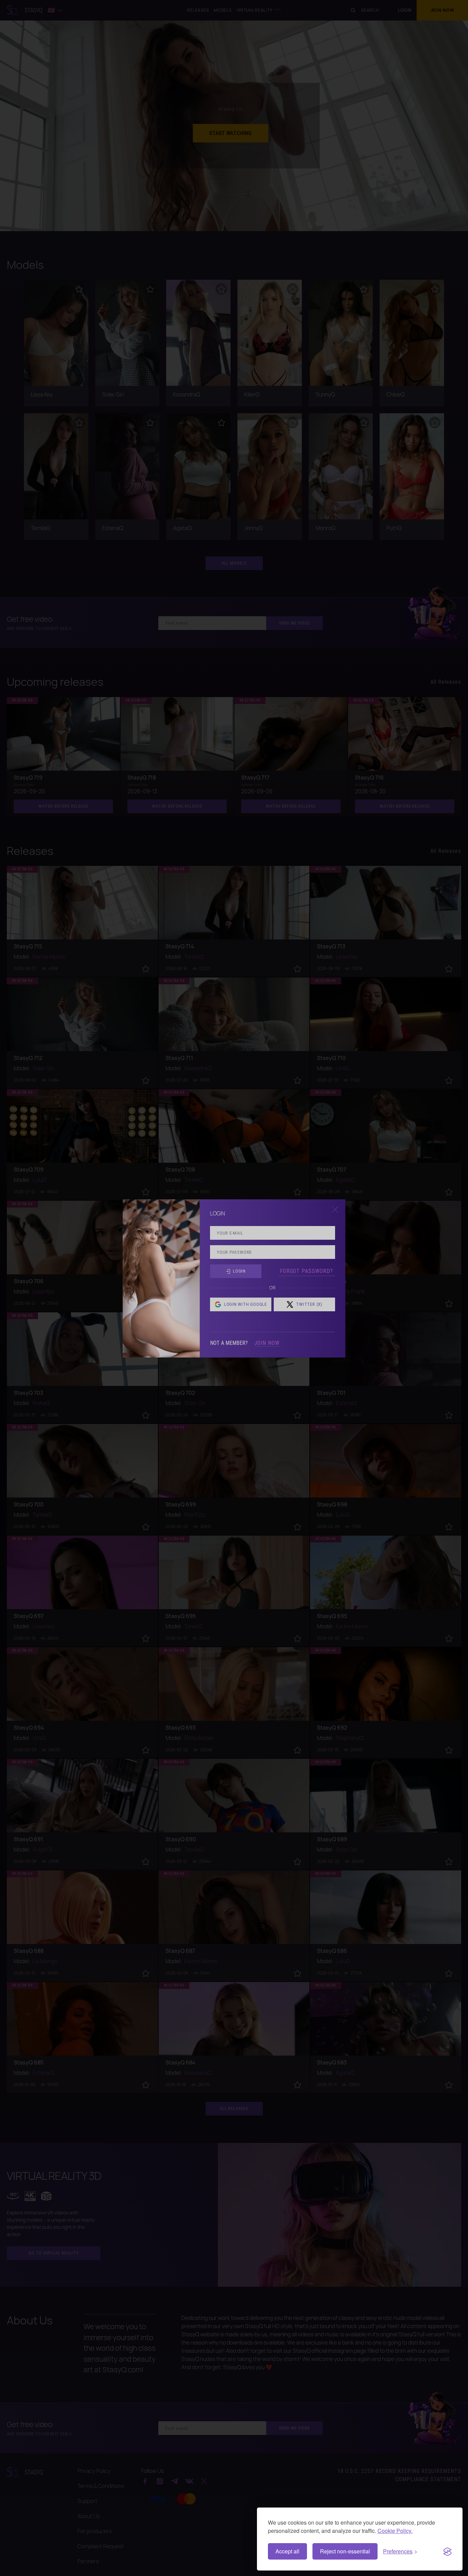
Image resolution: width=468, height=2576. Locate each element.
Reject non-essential (345, 2551)
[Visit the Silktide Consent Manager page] (447, 2551)
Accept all (287, 2551)
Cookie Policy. (395, 2531)
